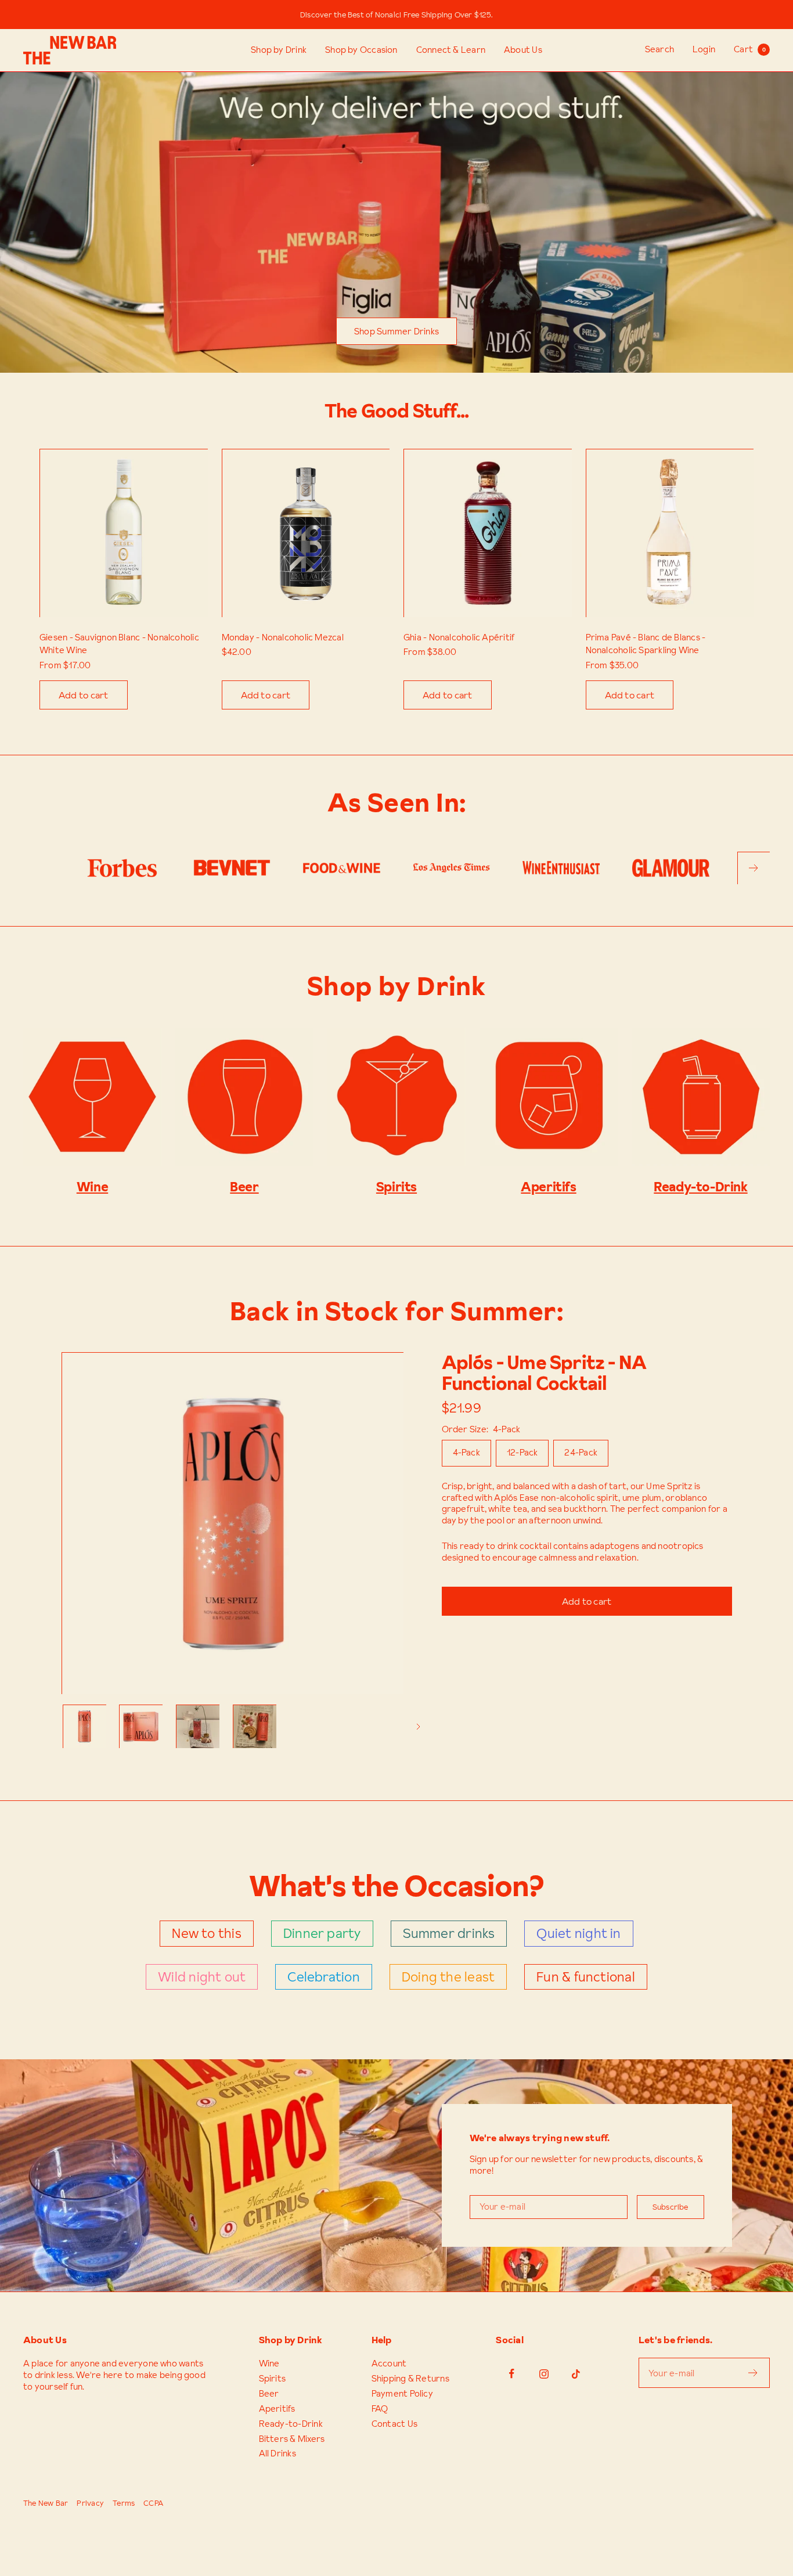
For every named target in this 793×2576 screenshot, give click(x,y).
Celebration (323, 1977)
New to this (206, 1933)
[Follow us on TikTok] (576, 2374)
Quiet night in (578, 1933)
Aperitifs (277, 2409)
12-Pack (522, 1452)
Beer (269, 2394)
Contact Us (394, 2424)
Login (704, 49)
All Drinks (277, 2453)
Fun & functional (586, 1977)
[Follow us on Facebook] (512, 2374)
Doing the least (448, 1977)
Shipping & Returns (410, 2379)
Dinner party (322, 1933)
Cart (749, 49)
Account (389, 2364)
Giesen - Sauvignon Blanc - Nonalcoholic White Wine (119, 644)
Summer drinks (449, 1933)
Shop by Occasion (361, 50)
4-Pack (466, 1452)
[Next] (419, 1727)
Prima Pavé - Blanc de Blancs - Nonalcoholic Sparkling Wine (646, 644)
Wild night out (202, 1977)
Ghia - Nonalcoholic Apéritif (459, 637)
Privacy (90, 2503)
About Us (523, 50)
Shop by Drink (279, 50)
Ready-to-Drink (291, 2424)
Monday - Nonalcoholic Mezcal (283, 637)
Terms (124, 2503)
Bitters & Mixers (292, 2439)
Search (659, 49)
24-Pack (581, 1452)
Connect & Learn (451, 50)
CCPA (153, 2503)
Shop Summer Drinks (396, 331)
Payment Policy (402, 2394)
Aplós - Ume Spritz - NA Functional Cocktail (544, 1373)
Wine (269, 2364)
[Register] (753, 2373)
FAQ (380, 2409)
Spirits (273, 2379)
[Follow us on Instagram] (544, 2374)
